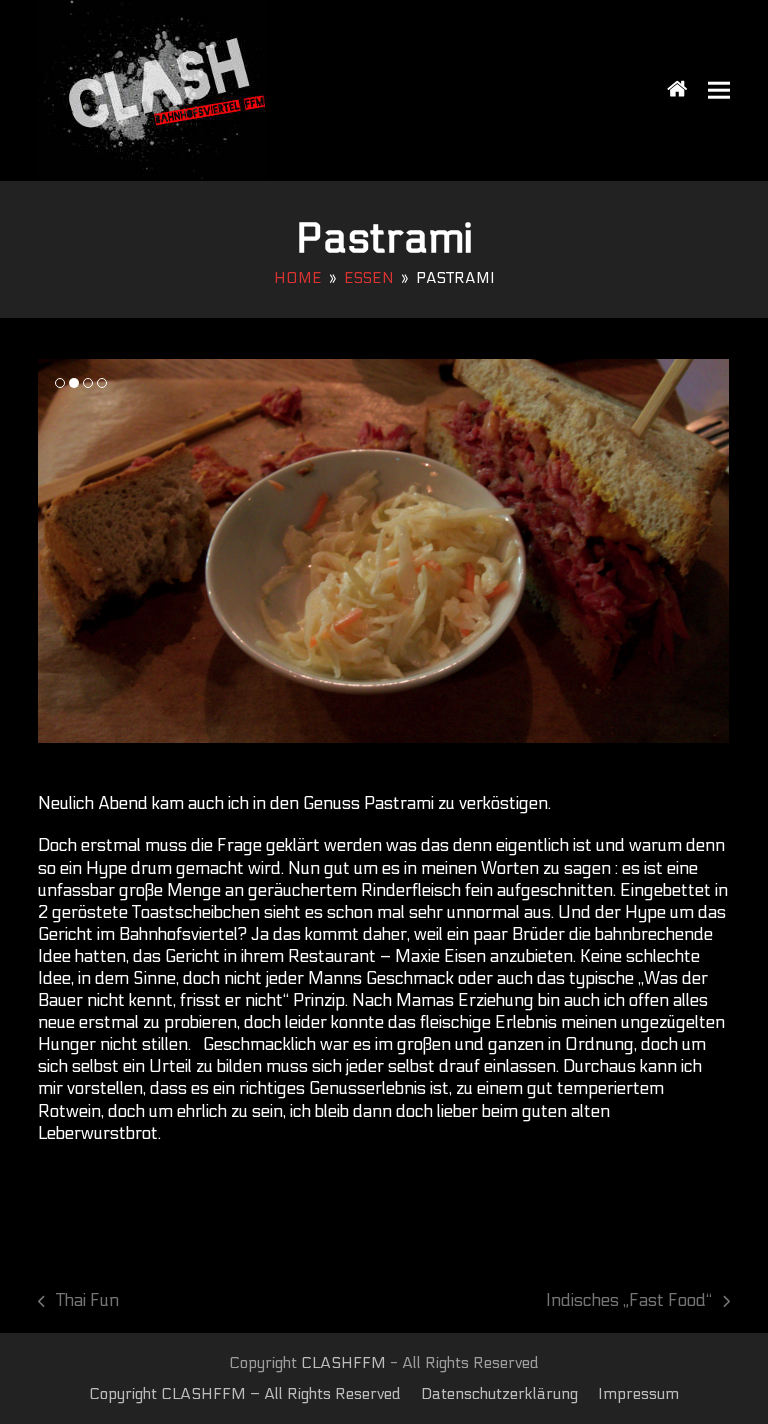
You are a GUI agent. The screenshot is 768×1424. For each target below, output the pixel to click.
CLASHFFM (343, 1363)
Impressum (638, 1394)
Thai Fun (78, 1301)
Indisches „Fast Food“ (629, 1301)
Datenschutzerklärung (499, 1394)
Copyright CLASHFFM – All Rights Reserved (245, 1394)
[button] (719, 90)
